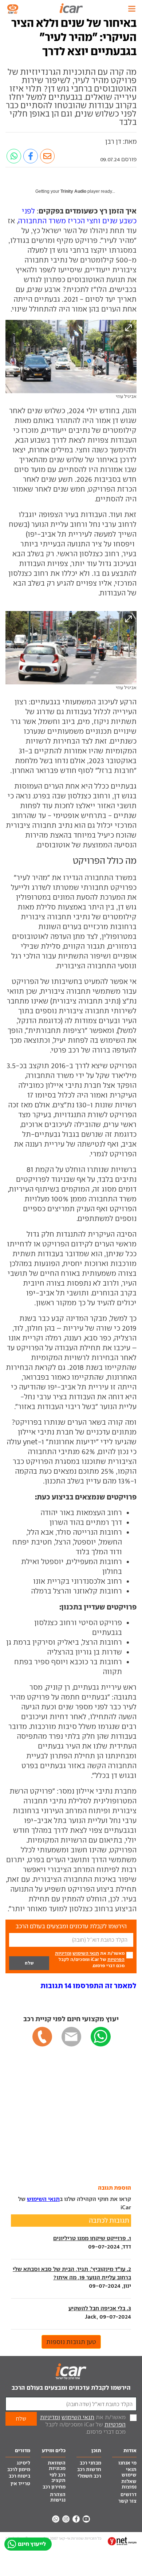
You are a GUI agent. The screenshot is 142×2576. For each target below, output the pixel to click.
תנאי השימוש (86, 1953)
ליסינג (23, 2463)
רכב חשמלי (89, 2476)
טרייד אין (20, 2484)
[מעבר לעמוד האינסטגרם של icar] (66, 2519)
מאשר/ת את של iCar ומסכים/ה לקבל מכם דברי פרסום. (90, 1959)
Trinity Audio (73, 191)
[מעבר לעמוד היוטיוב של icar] (86, 2519)
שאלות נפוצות (129, 2484)
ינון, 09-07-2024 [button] (72, 2277)
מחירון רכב (54, 2487)
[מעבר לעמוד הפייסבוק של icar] (76, 2519)
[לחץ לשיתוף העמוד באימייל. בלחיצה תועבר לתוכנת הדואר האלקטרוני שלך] (47, 156)
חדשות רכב (89, 2469)
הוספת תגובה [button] (115, 2188)
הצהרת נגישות (58, 2497)
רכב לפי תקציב (58, 2478)
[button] (88, 1986)
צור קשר (127, 2501)
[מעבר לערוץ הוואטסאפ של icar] (56, 2519)
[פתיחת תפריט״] (132, 9)
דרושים (129, 2494)
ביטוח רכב (19, 2476)
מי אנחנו (127, 2463)
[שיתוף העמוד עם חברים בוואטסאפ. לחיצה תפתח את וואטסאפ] (14, 156)
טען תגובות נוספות (71, 2342)
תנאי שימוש (129, 2472)
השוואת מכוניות (57, 2466)
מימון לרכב (19, 2469)
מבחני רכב (90, 2463)
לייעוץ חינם (32, 2544)
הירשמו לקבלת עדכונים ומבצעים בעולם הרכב (71, 2388)
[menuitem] (125, 2463)
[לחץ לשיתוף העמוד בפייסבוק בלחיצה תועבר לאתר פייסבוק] (31, 156)
